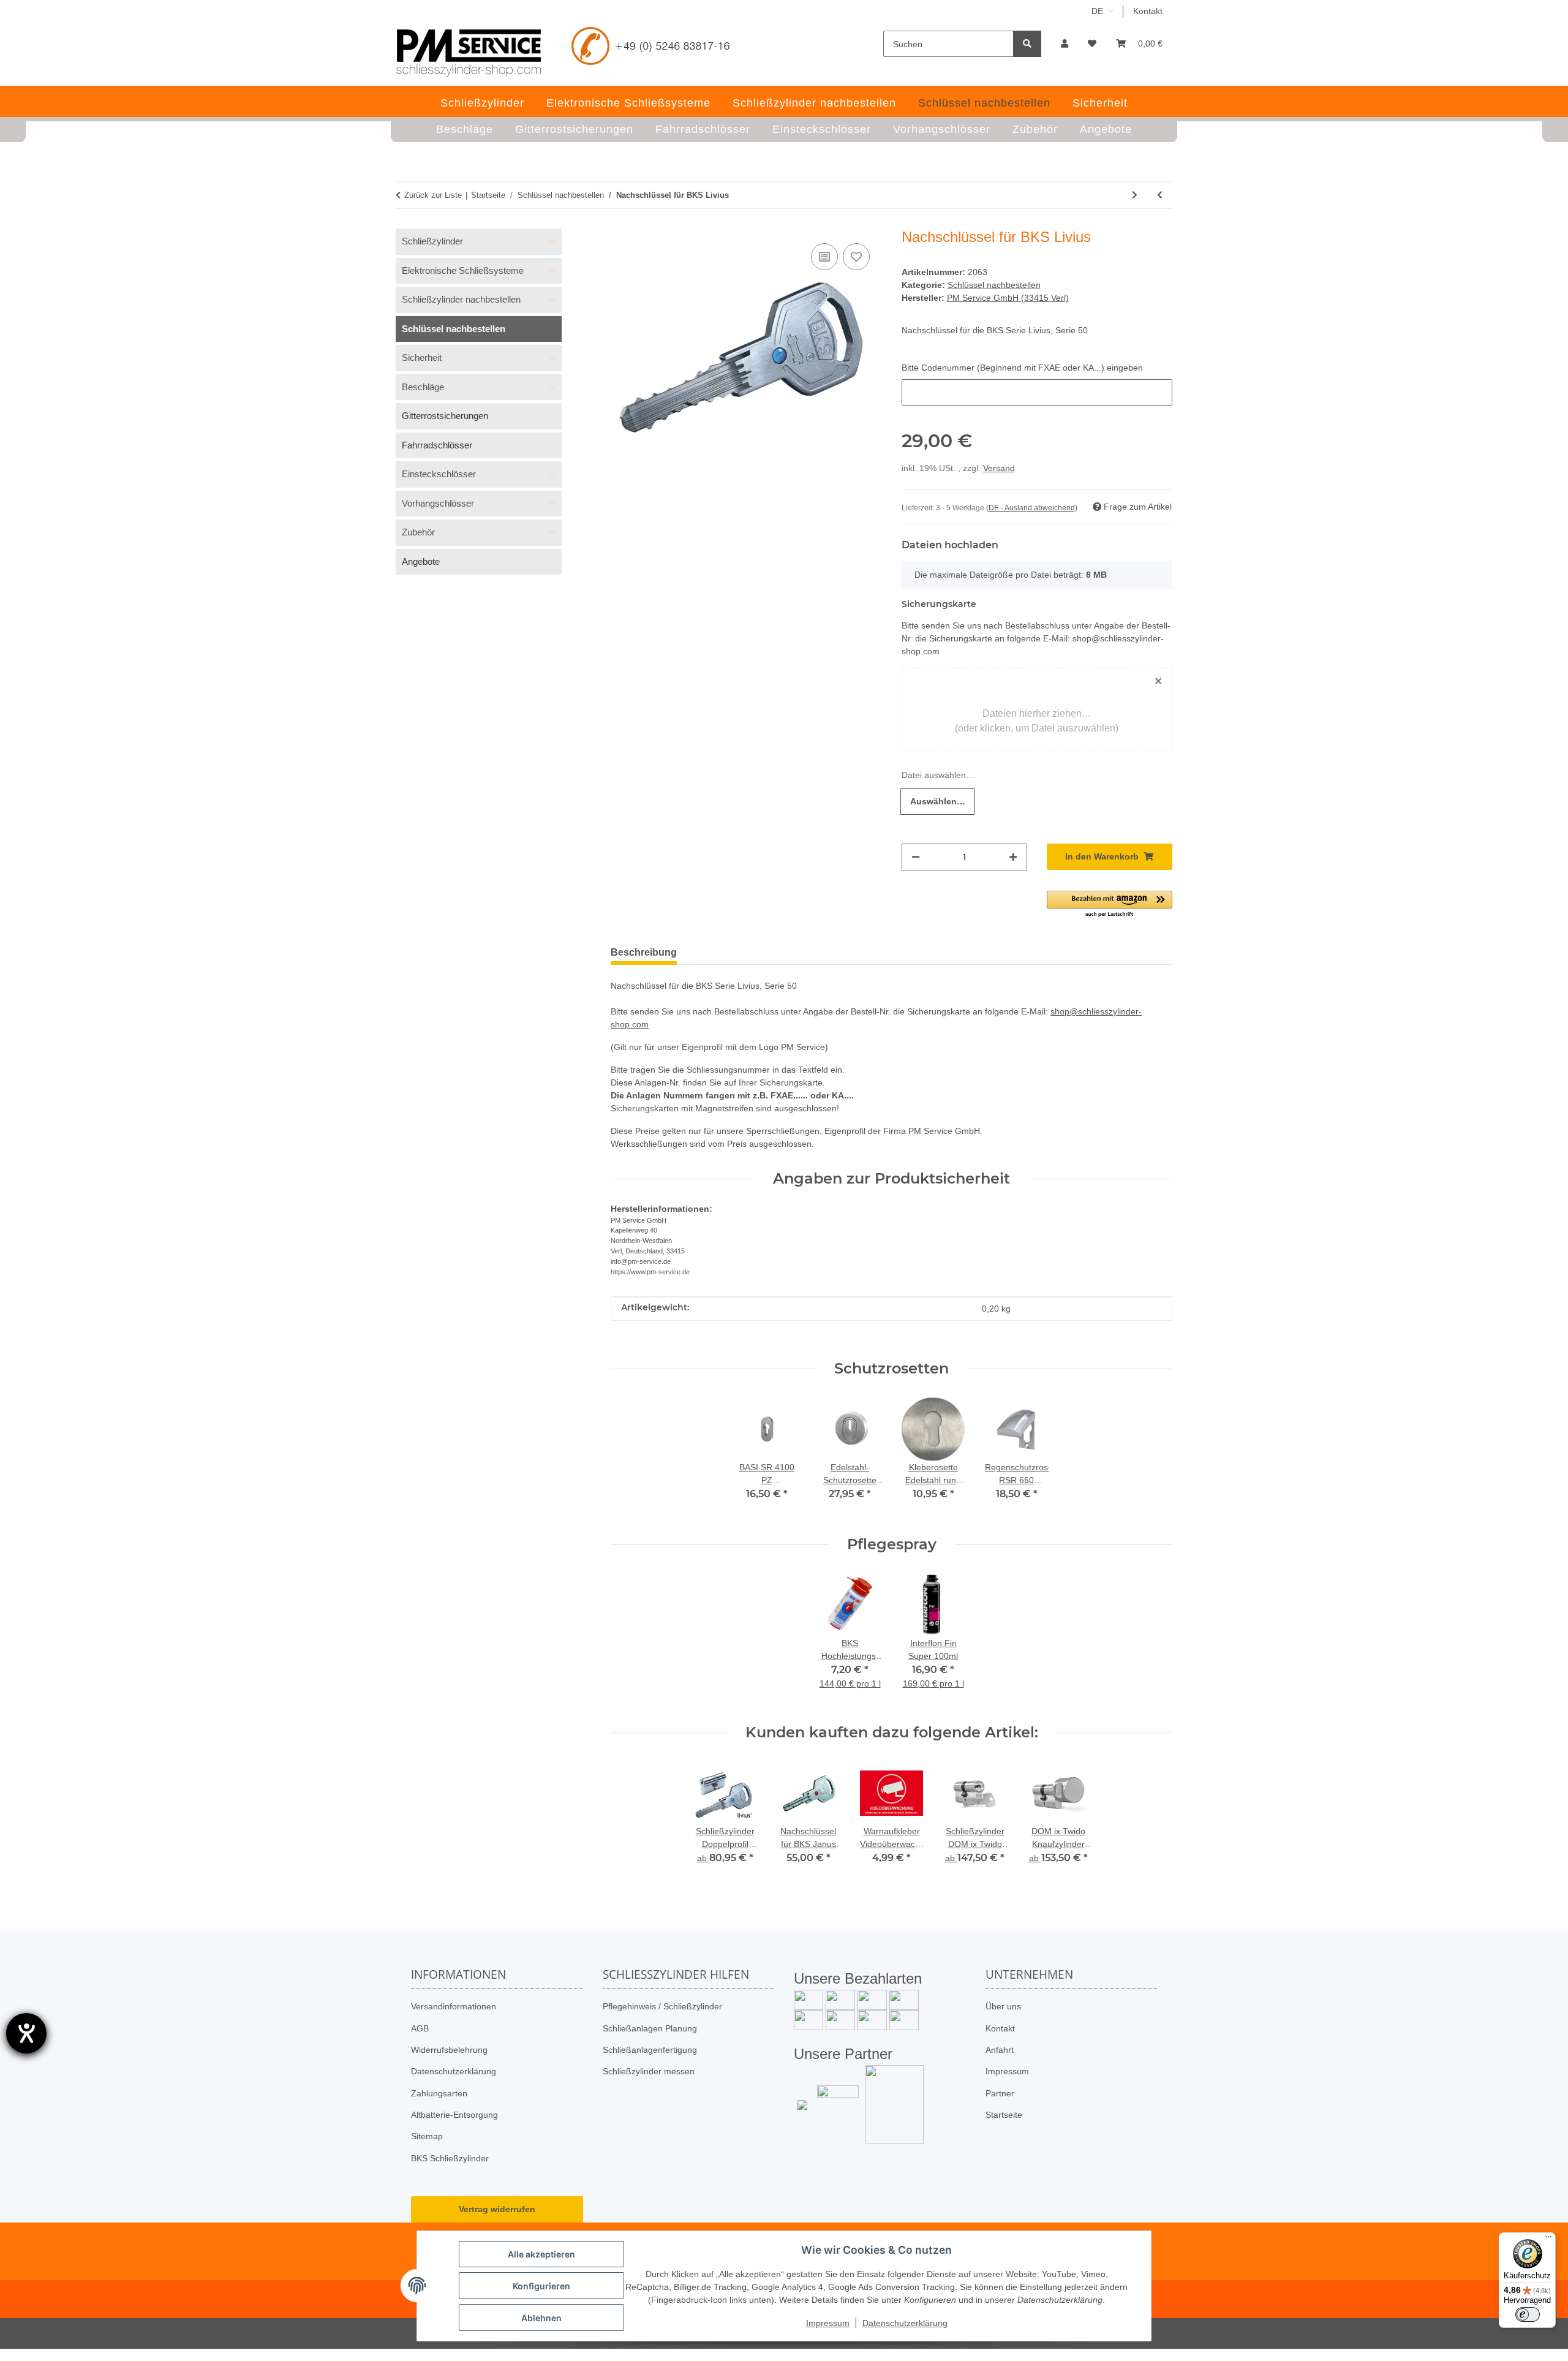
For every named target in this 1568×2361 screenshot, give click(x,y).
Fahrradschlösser (437, 445)
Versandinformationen (454, 2006)
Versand (999, 468)
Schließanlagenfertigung (650, 2050)
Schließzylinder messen (649, 2071)
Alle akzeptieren (541, 2254)
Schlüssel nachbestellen (994, 285)
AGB (420, 2028)
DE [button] (1097, 11)
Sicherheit (422, 357)
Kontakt (1148, 11)
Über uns (1003, 2006)
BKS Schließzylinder (450, 2158)
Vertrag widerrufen (497, 2209)
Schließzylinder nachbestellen (461, 299)
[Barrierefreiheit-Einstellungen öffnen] (26, 2033)
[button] (1065, 44)
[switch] (1528, 2314)
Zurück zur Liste (433, 195)
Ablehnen (541, 2318)
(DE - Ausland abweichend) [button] (1032, 508)
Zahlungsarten (439, 2093)
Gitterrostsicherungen (445, 416)
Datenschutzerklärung (454, 2071)
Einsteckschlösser (439, 474)
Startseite (1004, 2115)
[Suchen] (1027, 44)
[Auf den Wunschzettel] (856, 257)
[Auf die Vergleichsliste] (824, 257)
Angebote (421, 561)
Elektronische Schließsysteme (463, 270)
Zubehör (418, 532)
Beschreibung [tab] (644, 952)
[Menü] (1548, 2240)
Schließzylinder (432, 241)
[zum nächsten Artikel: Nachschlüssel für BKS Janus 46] (1135, 195)
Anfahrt (1000, 2050)
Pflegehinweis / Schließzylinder (662, 2006)
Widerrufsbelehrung (449, 2050)
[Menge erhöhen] (1013, 857)
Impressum (1007, 2071)
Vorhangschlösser (438, 503)
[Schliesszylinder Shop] (469, 53)
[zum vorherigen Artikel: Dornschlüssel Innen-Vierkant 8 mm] (1160, 195)
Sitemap (427, 2136)
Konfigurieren (541, 2286)
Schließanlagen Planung (650, 2028)
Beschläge (423, 387)
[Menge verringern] (916, 857)
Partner (1000, 2093)
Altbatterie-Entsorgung (454, 2115)
